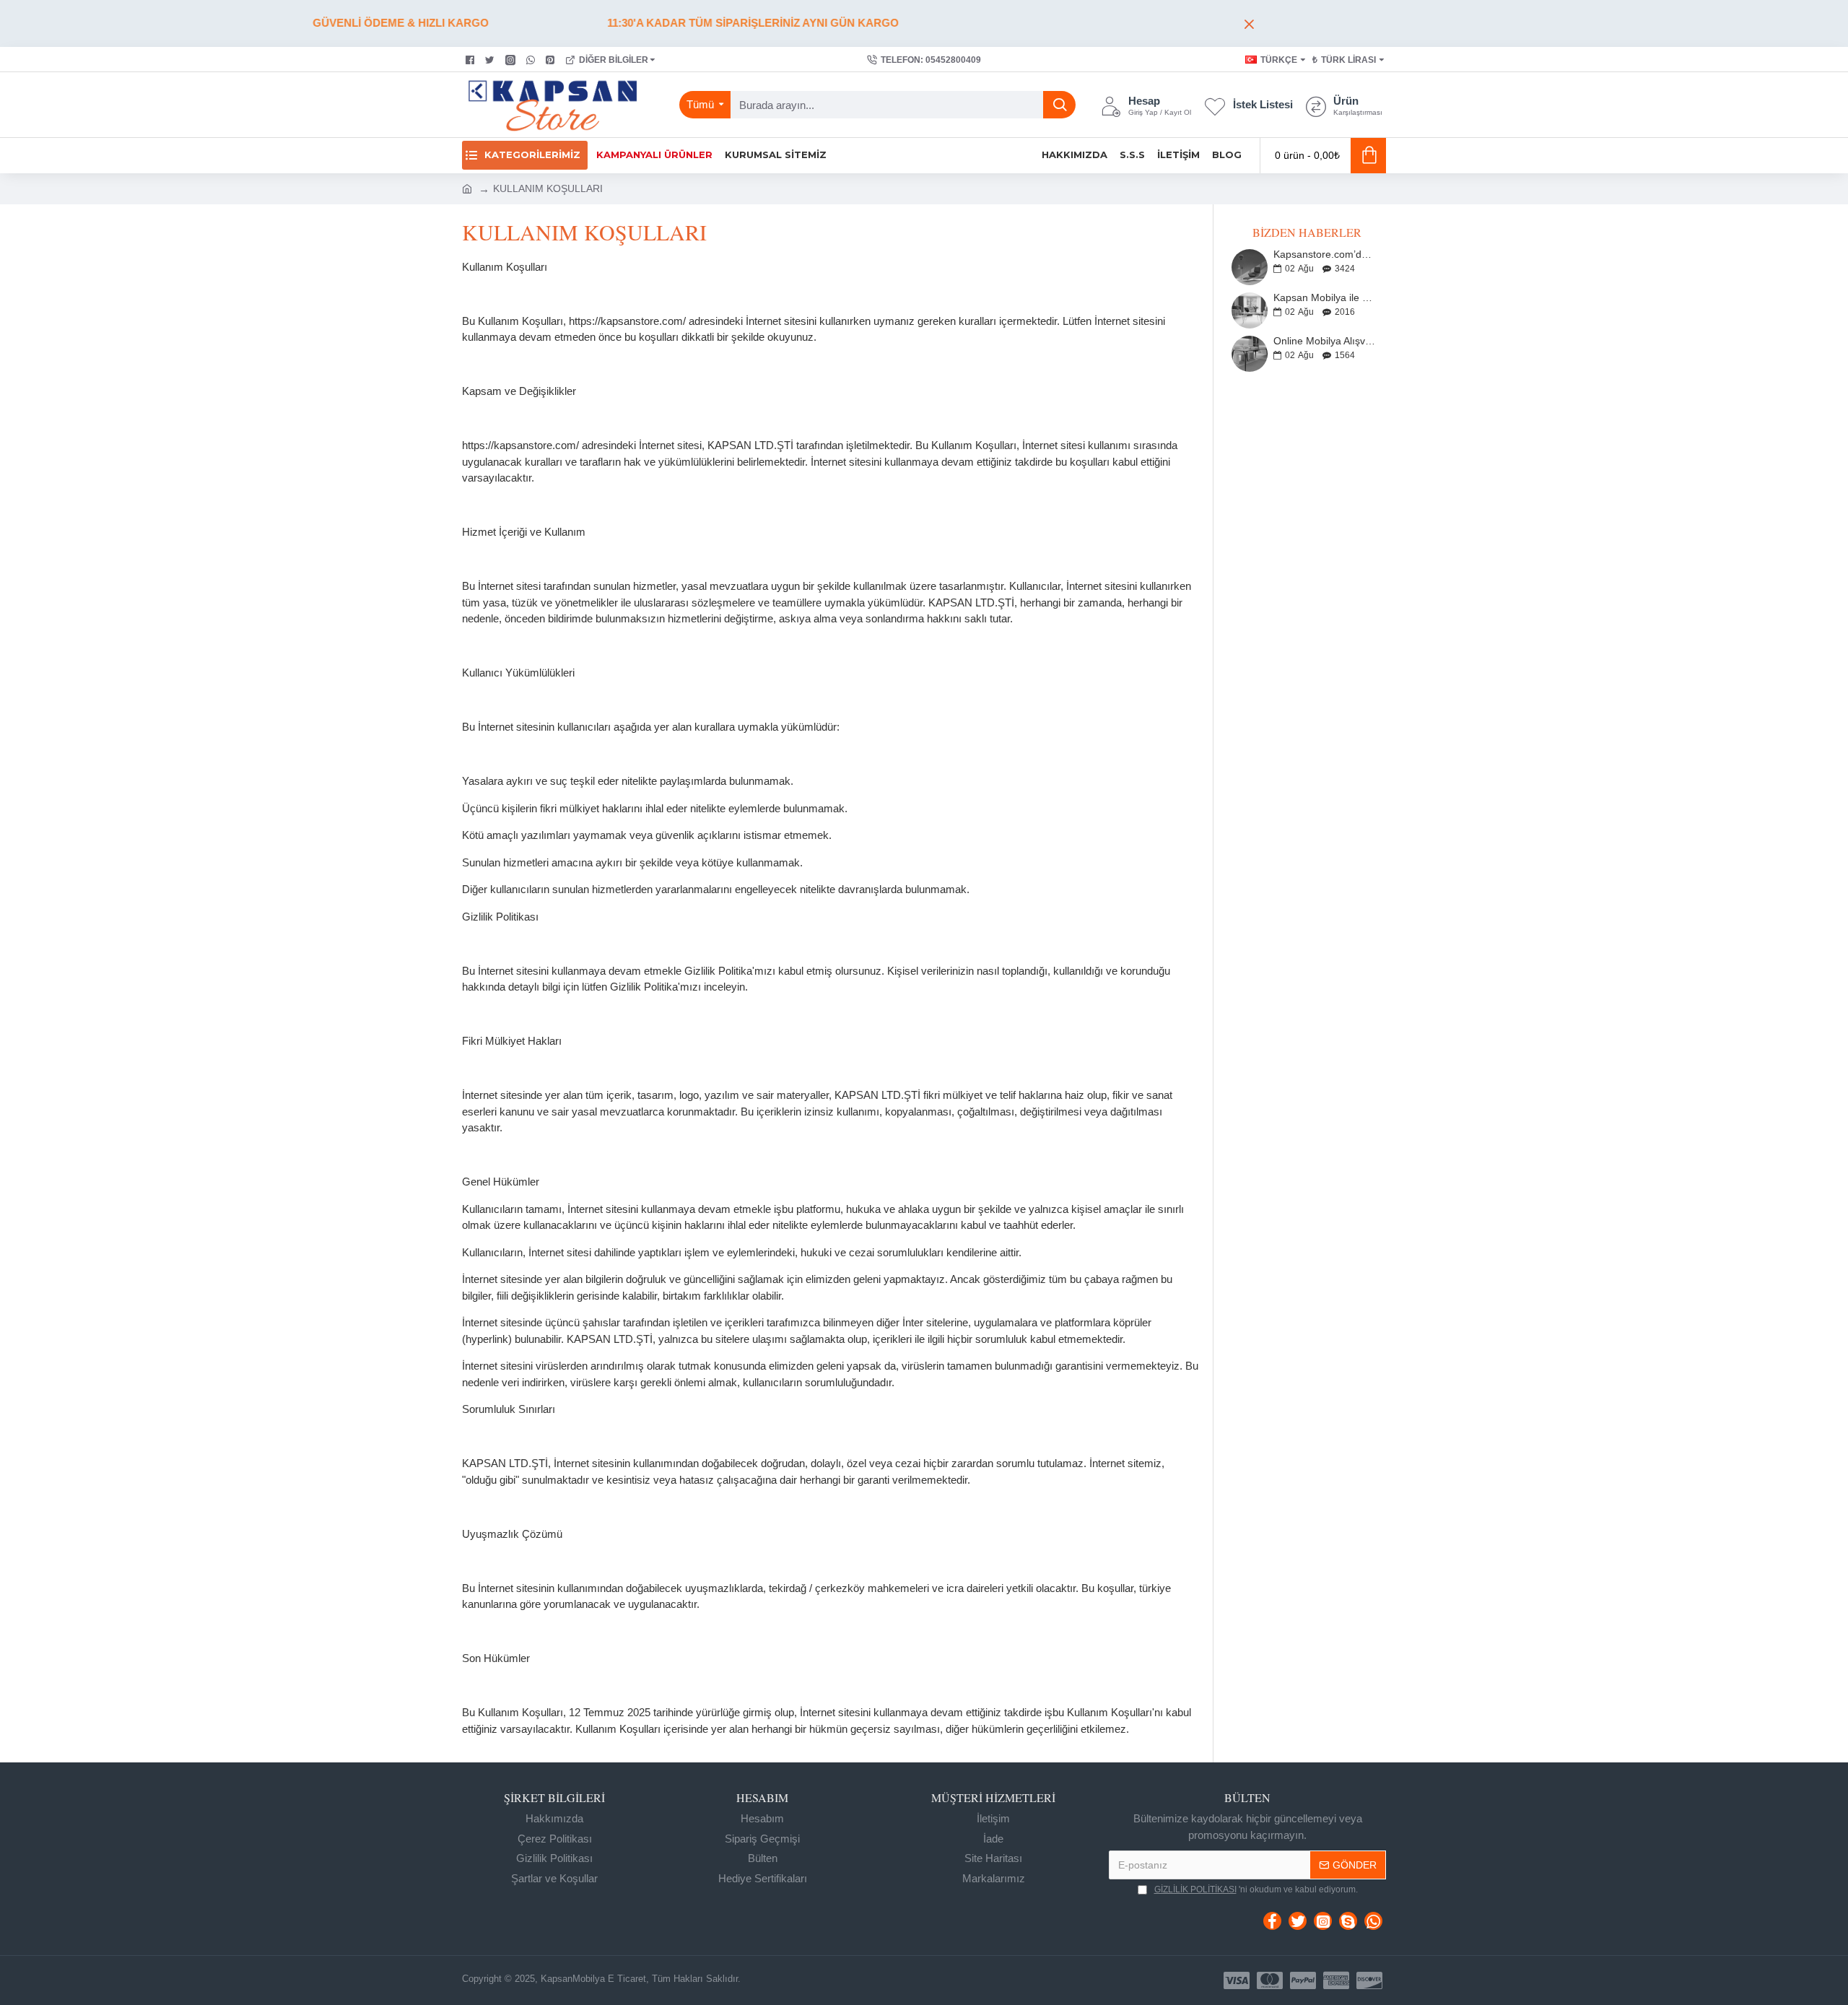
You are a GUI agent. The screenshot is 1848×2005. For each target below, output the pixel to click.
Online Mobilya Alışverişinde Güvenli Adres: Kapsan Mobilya (1325, 341)
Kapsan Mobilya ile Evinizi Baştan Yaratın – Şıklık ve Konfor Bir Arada (1325, 298)
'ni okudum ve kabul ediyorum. (1256, 1889)
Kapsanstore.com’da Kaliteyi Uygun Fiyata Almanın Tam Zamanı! (1325, 255)
